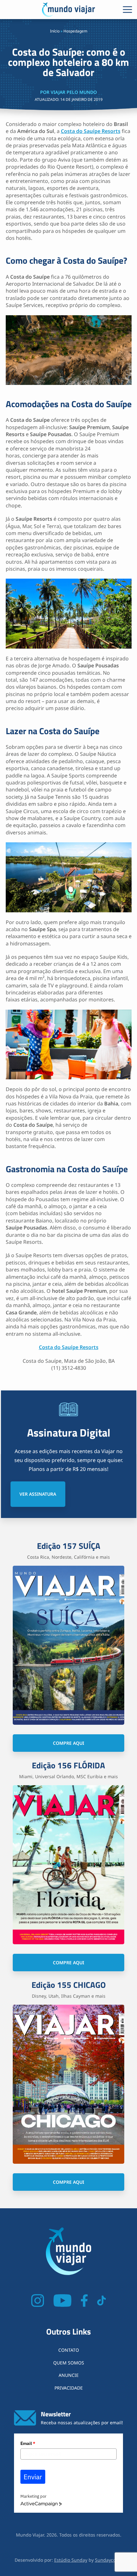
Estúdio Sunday (71, 2560)
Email (28, 2443)
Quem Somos (69, 2363)
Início (55, 31)
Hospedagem (75, 31)
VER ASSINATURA (38, 1494)
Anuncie (69, 2375)
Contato (69, 2350)
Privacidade (69, 2388)
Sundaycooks (109, 2560)
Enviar (33, 2477)
